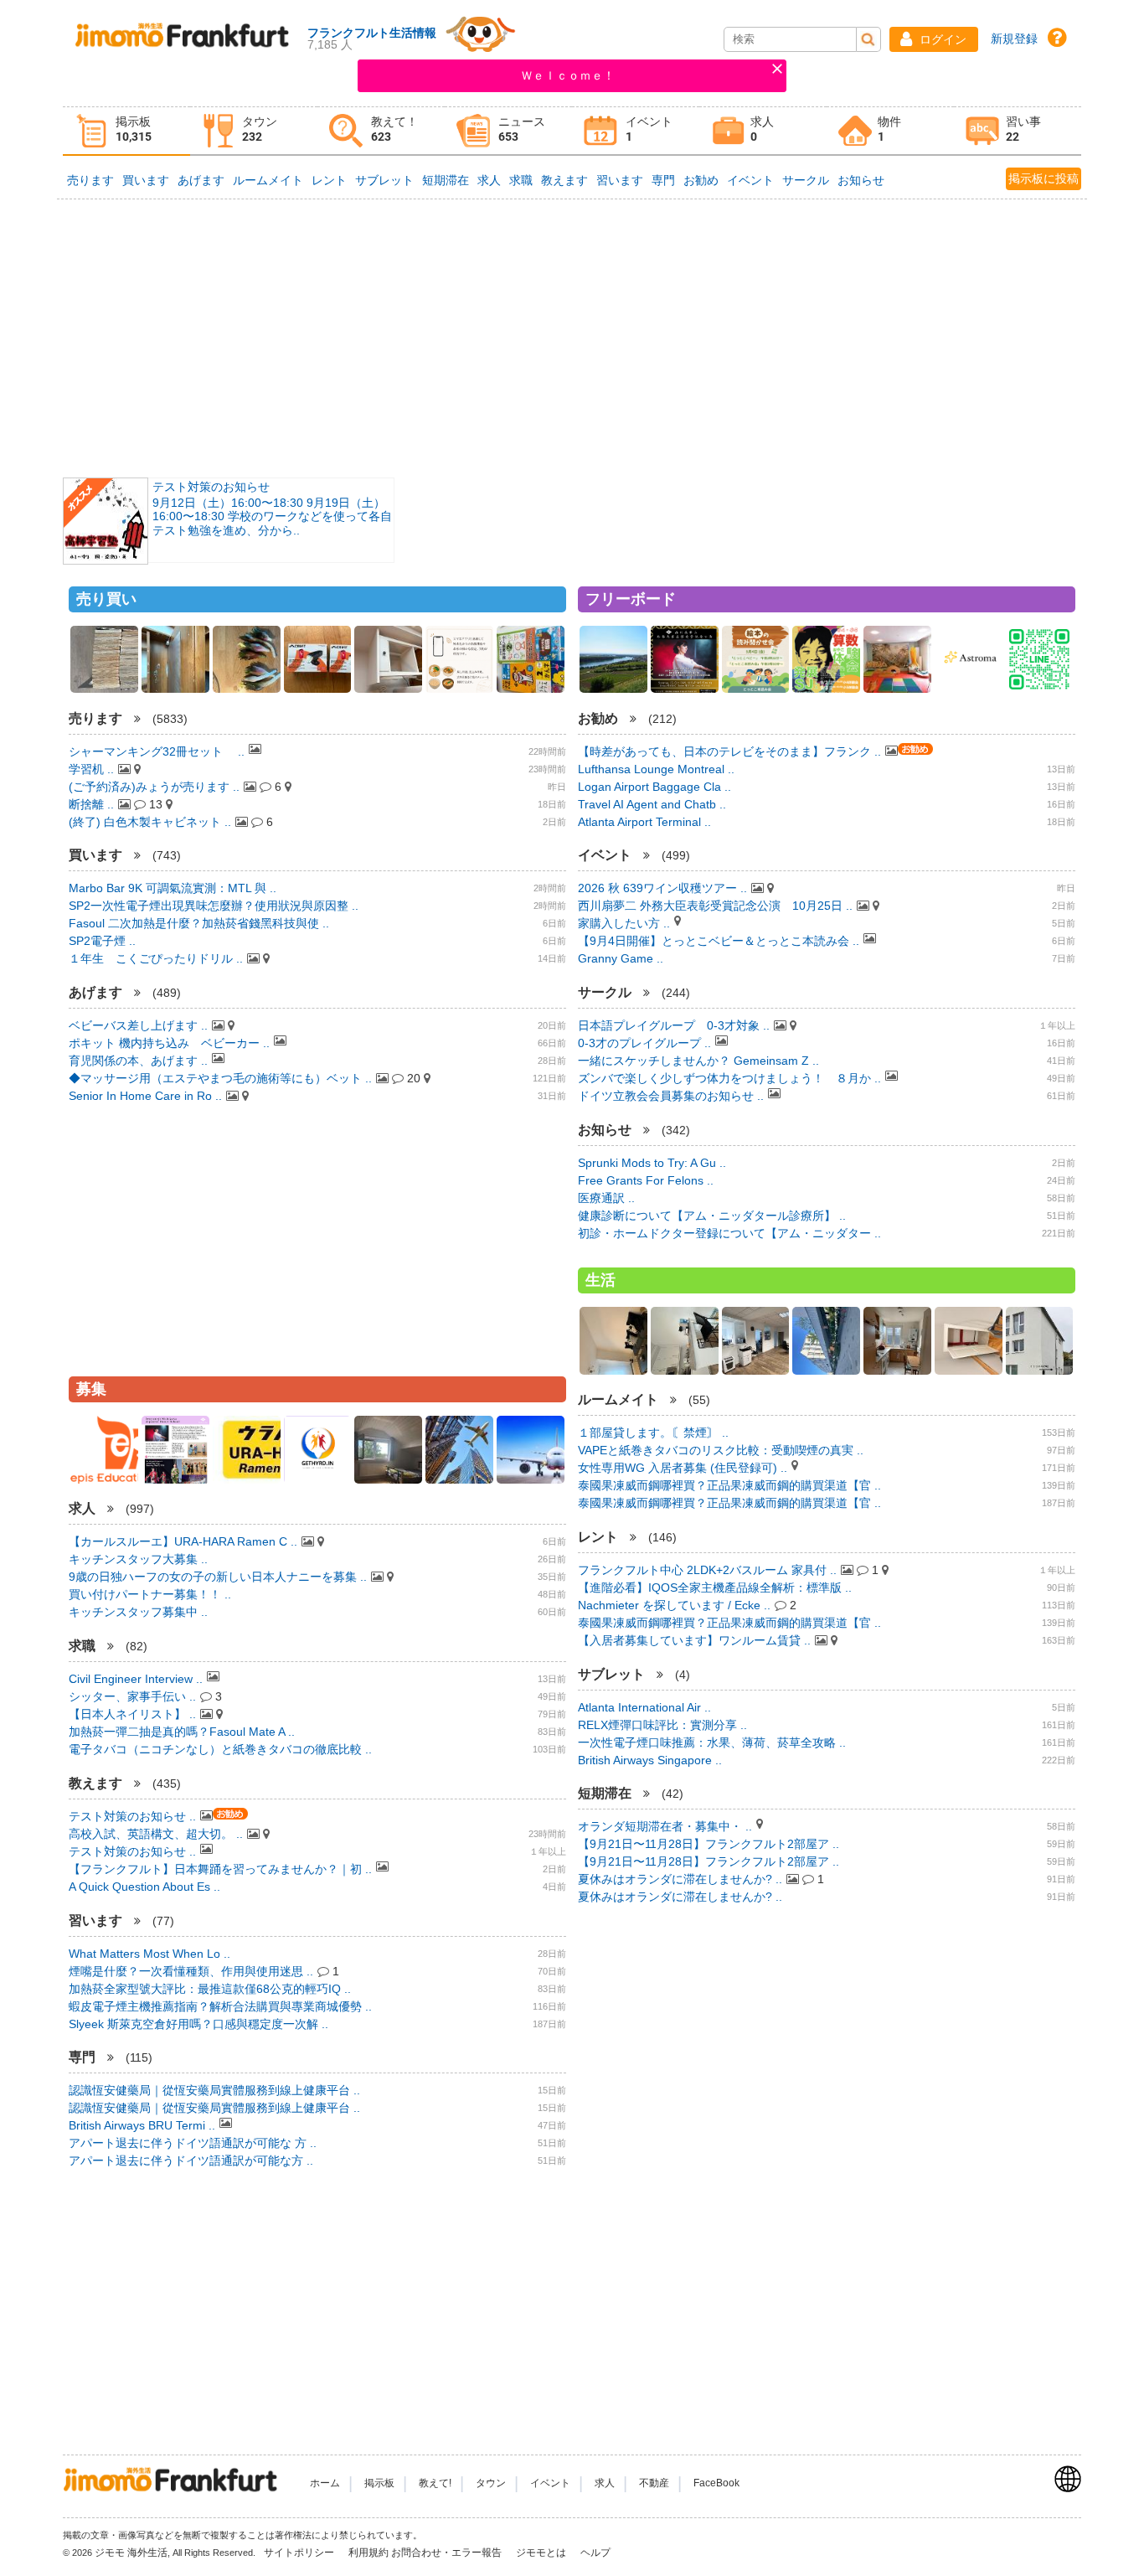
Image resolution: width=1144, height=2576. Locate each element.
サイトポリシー (300, 2553)
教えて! (435, 2483)
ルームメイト (268, 180)
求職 (521, 180)
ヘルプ (595, 2553)
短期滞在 (446, 180)
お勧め (701, 180)
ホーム (325, 2483)
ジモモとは (542, 2553)
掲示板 (379, 2483)
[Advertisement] (572, 337)
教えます (564, 180)
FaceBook (716, 2483)
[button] (934, 39)
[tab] (126, 131)
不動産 (654, 2483)
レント (329, 180)
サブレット (384, 180)
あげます (201, 180)
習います (620, 180)
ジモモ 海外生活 (131, 2553)
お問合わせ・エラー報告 (448, 2553)
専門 (663, 180)
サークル (806, 180)
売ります (90, 180)
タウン (491, 2483)
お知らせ (861, 180)
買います (146, 180)
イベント (750, 180)
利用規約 (368, 2553)
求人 (489, 180)
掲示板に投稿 (1044, 178)
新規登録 (1014, 39)
